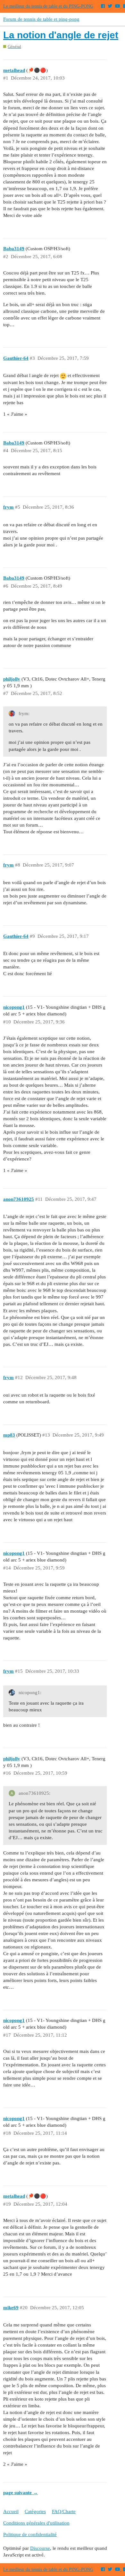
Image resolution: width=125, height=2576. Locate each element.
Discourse (40, 2548)
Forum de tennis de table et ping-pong (41, 19)
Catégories (35, 2511)
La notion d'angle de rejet (61, 35)
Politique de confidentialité (30, 2534)
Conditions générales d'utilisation (36, 2523)
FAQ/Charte (64, 2511)
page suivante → (21, 2493)
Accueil (11, 2511)
